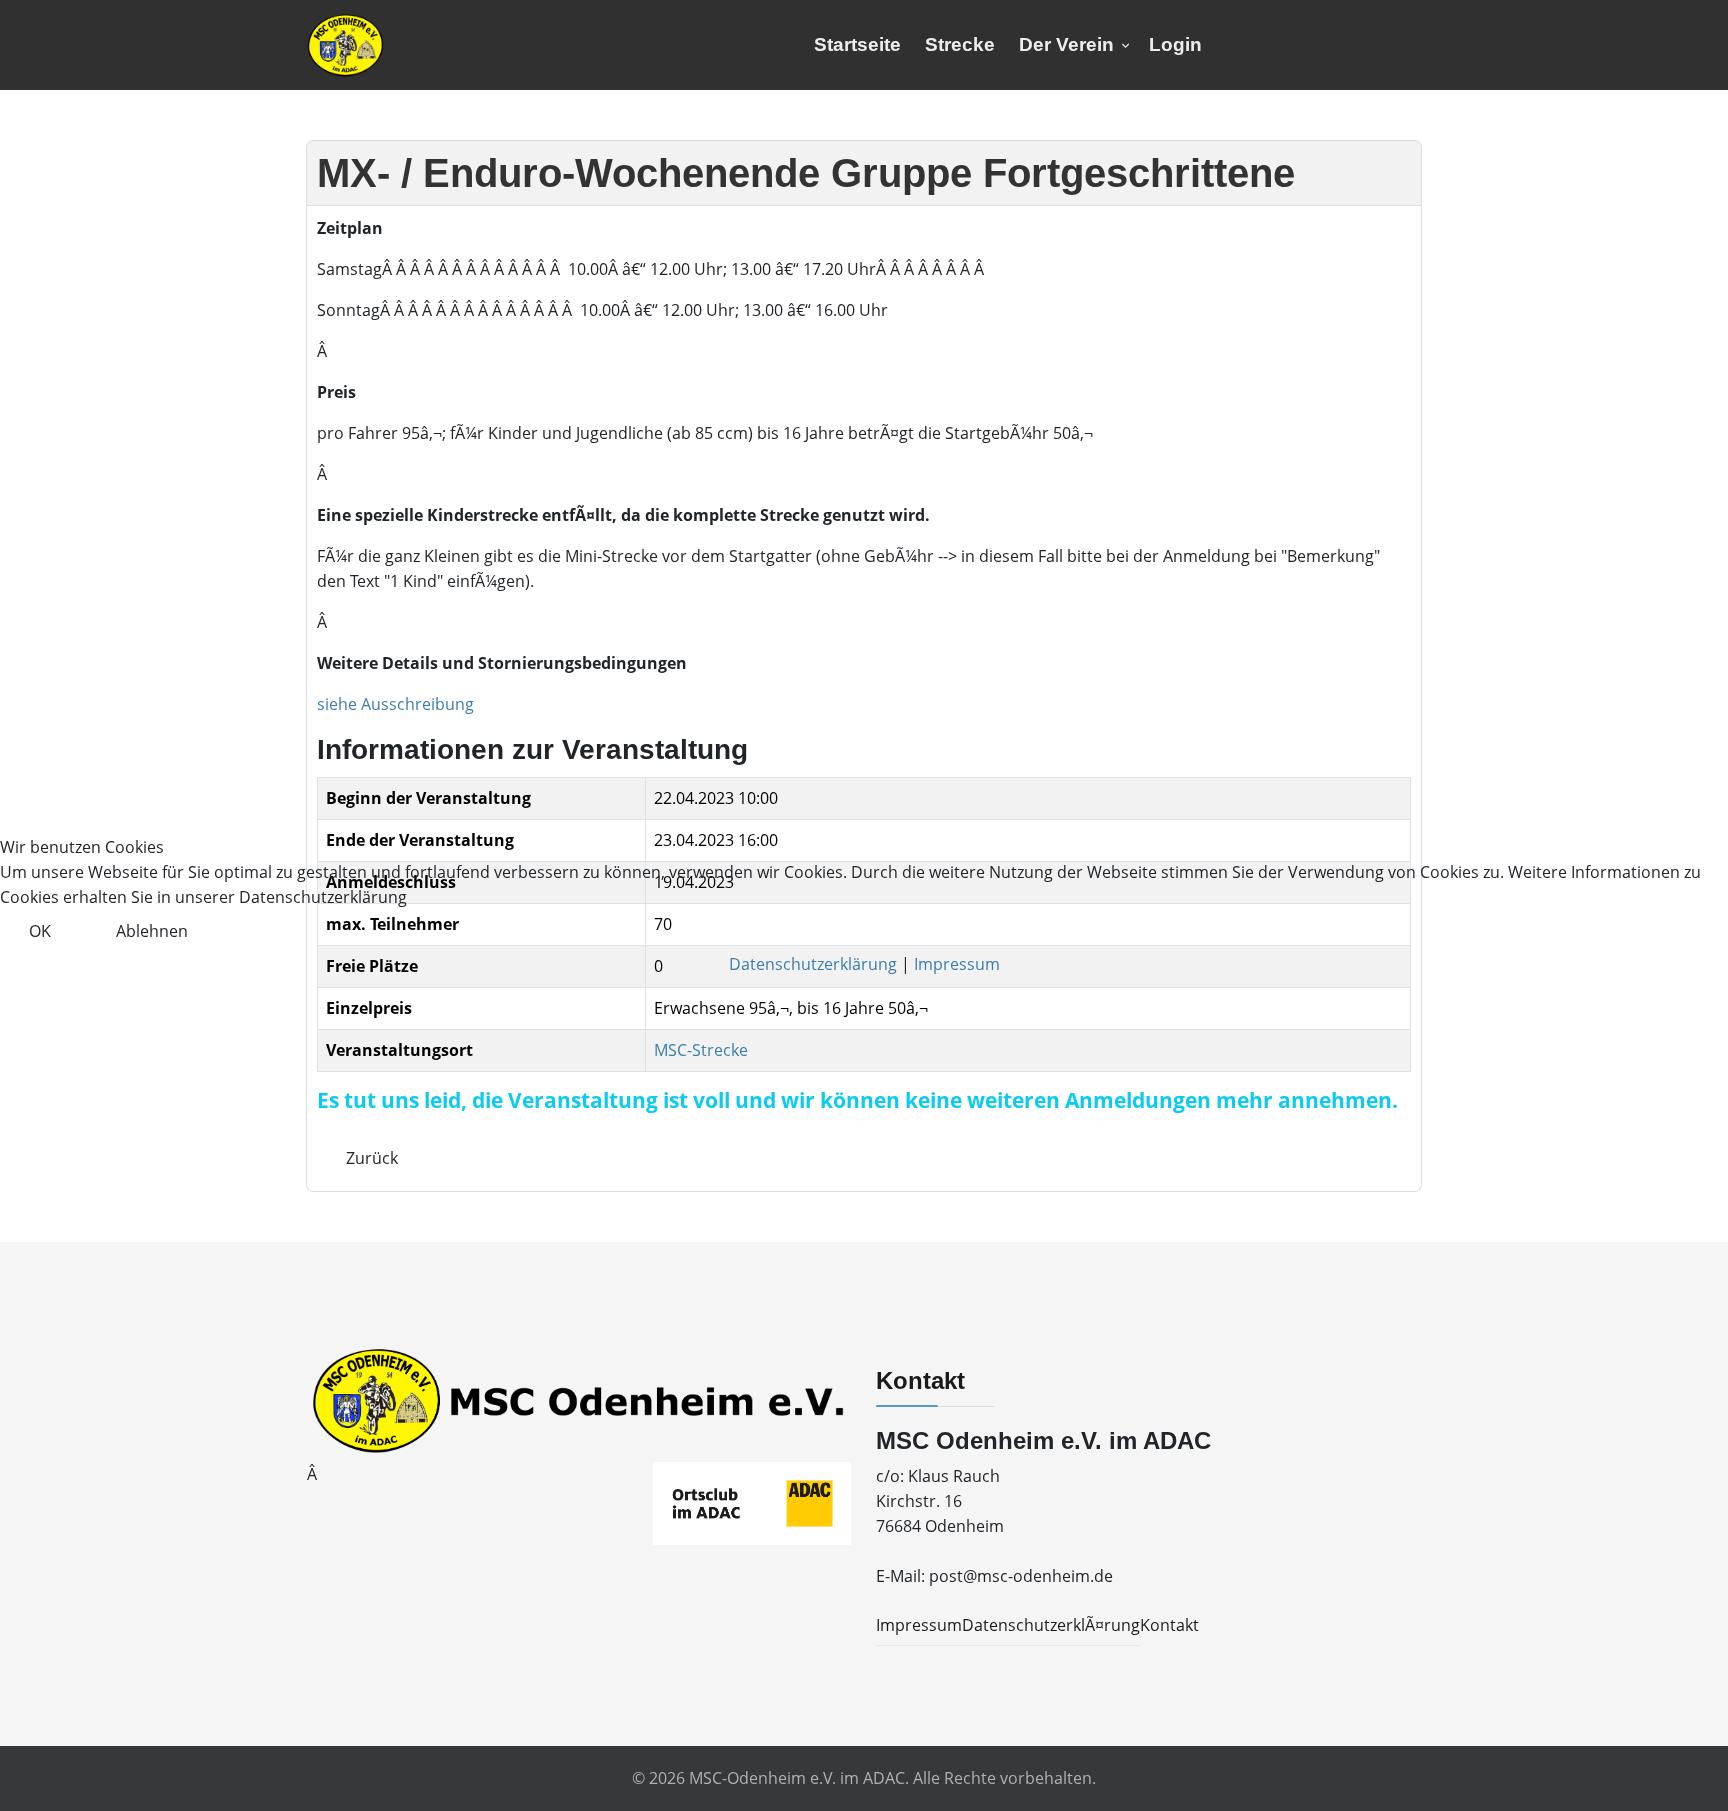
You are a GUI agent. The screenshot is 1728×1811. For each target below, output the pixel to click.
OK (40, 931)
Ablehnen (152, 931)
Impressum (957, 964)
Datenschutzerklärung (813, 964)
